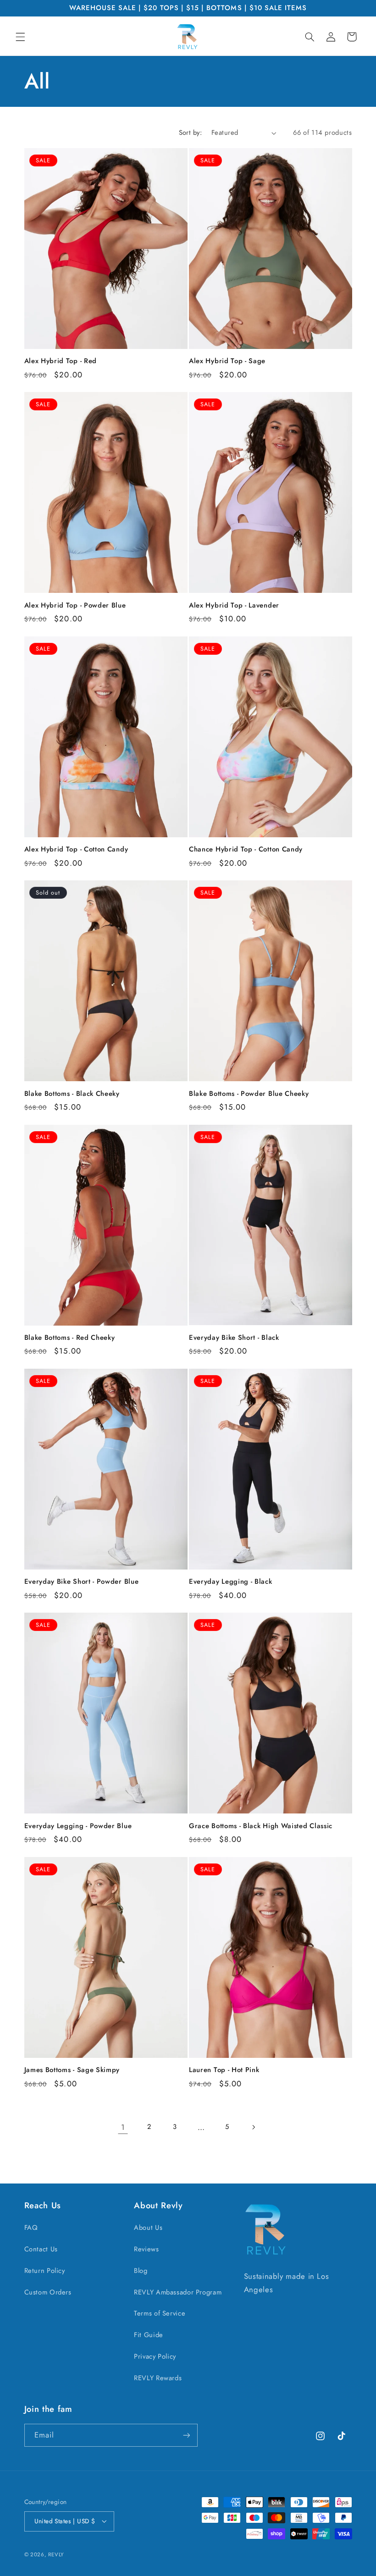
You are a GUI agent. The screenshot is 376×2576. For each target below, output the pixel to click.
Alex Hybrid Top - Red (61, 361)
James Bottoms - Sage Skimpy (72, 2070)
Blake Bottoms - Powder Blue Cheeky (249, 1094)
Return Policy (45, 2271)
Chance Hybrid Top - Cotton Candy (246, 849)
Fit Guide (149, 2335)
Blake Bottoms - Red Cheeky (70, 1338)
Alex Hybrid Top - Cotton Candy (76, 849)
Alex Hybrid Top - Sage (227, 361)
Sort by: (190, 133)
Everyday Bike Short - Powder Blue (82, 1582)
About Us (148, 2228)
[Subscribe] (186, 2435)
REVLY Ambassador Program (178, 2292)
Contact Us (41, 2249)
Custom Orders (48, 2292)
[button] (20, 37)
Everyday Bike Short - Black (234, 1338)
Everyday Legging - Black (231, 1582)
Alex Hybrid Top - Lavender (234, 605)
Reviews (146, 2249)
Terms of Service (160, 2313)
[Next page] (253, 2127)
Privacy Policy (155, 2356)
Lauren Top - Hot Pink (224, 2070)
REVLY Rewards (158, 2378)
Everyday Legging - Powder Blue (78, 1826)
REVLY (56, 2554)
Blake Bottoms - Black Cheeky (72, 1094)
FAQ (31, 2228)
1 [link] (123, 2127)
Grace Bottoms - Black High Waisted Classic (261, 1826)
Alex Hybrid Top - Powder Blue (75, 605)
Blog (141, 2271)
